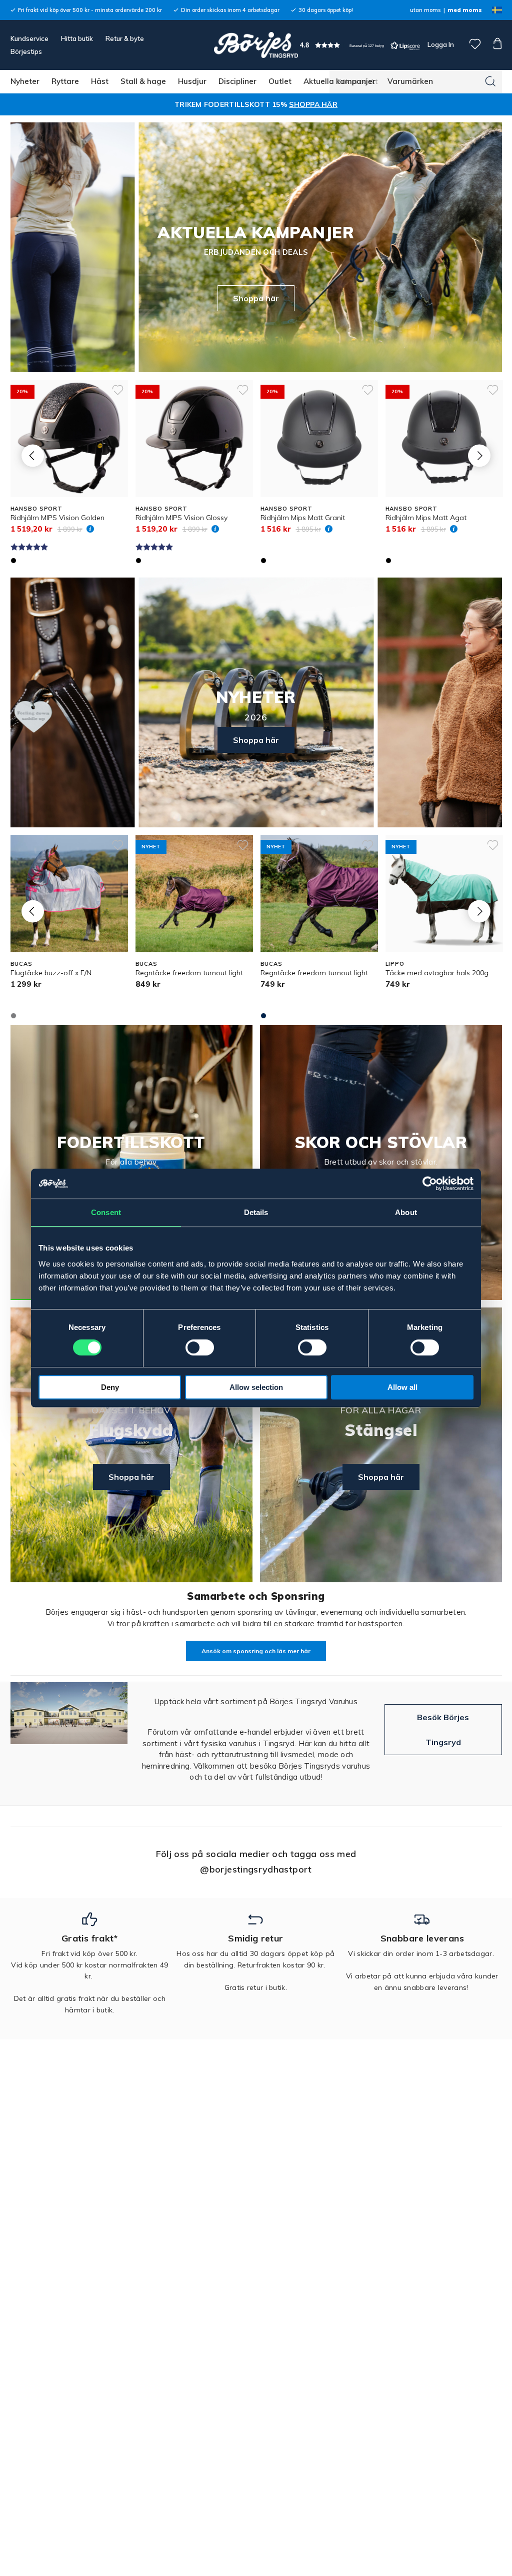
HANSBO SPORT (37, 509)
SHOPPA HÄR (313, 104)
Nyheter (25, 81)
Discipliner (237, 81)
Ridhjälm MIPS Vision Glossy (181, 518)
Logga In (440, 44)
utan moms (425, 10)
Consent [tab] (106, 1212)
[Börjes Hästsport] (256, 45)
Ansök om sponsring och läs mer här (256, 1651)
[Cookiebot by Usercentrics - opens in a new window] (430, 1184)
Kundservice (29, 38)
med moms (465, 10)
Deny (110, 1387)
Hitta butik (77, 38)
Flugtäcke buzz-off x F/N (51, 973)
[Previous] (33, 456)
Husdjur (192, 81)
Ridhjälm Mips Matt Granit (303, 518)
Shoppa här (256, 298)
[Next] (479, 456)
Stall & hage (143, 81)
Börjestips (26, 51)
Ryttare (65, 81)
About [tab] (406, 1212)
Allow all (402, 1387)
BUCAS (21, 964)
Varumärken (410, 81)
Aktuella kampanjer (339, 81)
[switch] (200, 1347)
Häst (100, 81)
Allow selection (256, 1387)
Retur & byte (125, 38)
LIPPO (395, 964)
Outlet (280, 81)
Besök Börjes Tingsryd (443, 1730)
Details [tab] (256, 1212)
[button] (360, 45)
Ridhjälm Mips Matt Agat (426, 518)
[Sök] (490, 81)
